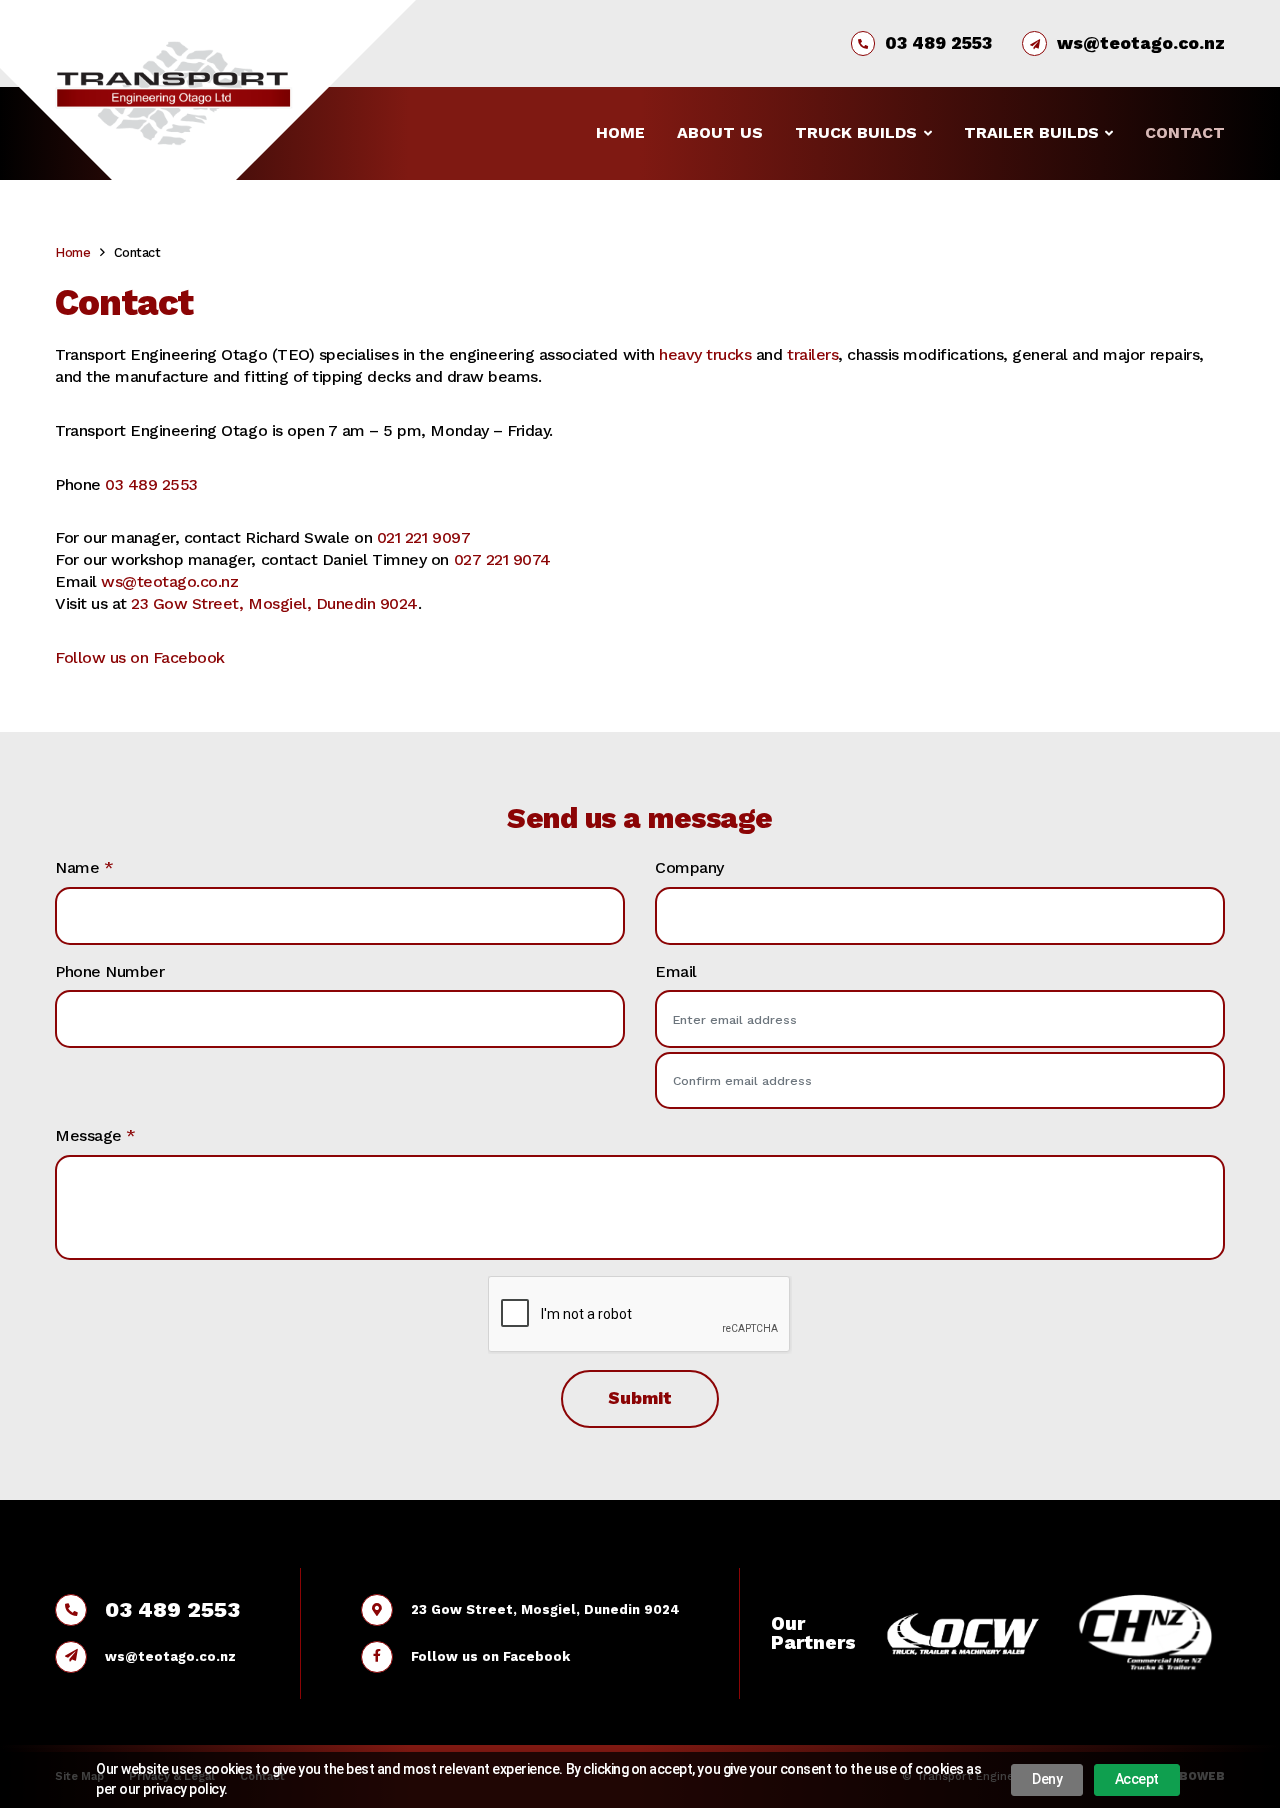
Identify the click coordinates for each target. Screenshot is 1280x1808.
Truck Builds (856, 132)
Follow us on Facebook (140, 657)
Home (620, 132)
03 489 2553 (938, 43)
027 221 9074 (502, 559)
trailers (812, 354)
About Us (720, 132)
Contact (1185, 132)
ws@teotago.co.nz (1141, 43)
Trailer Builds (1031, 132)
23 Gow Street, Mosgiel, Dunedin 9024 (274, 603)
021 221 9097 (423, 537)
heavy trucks (705, 354)
